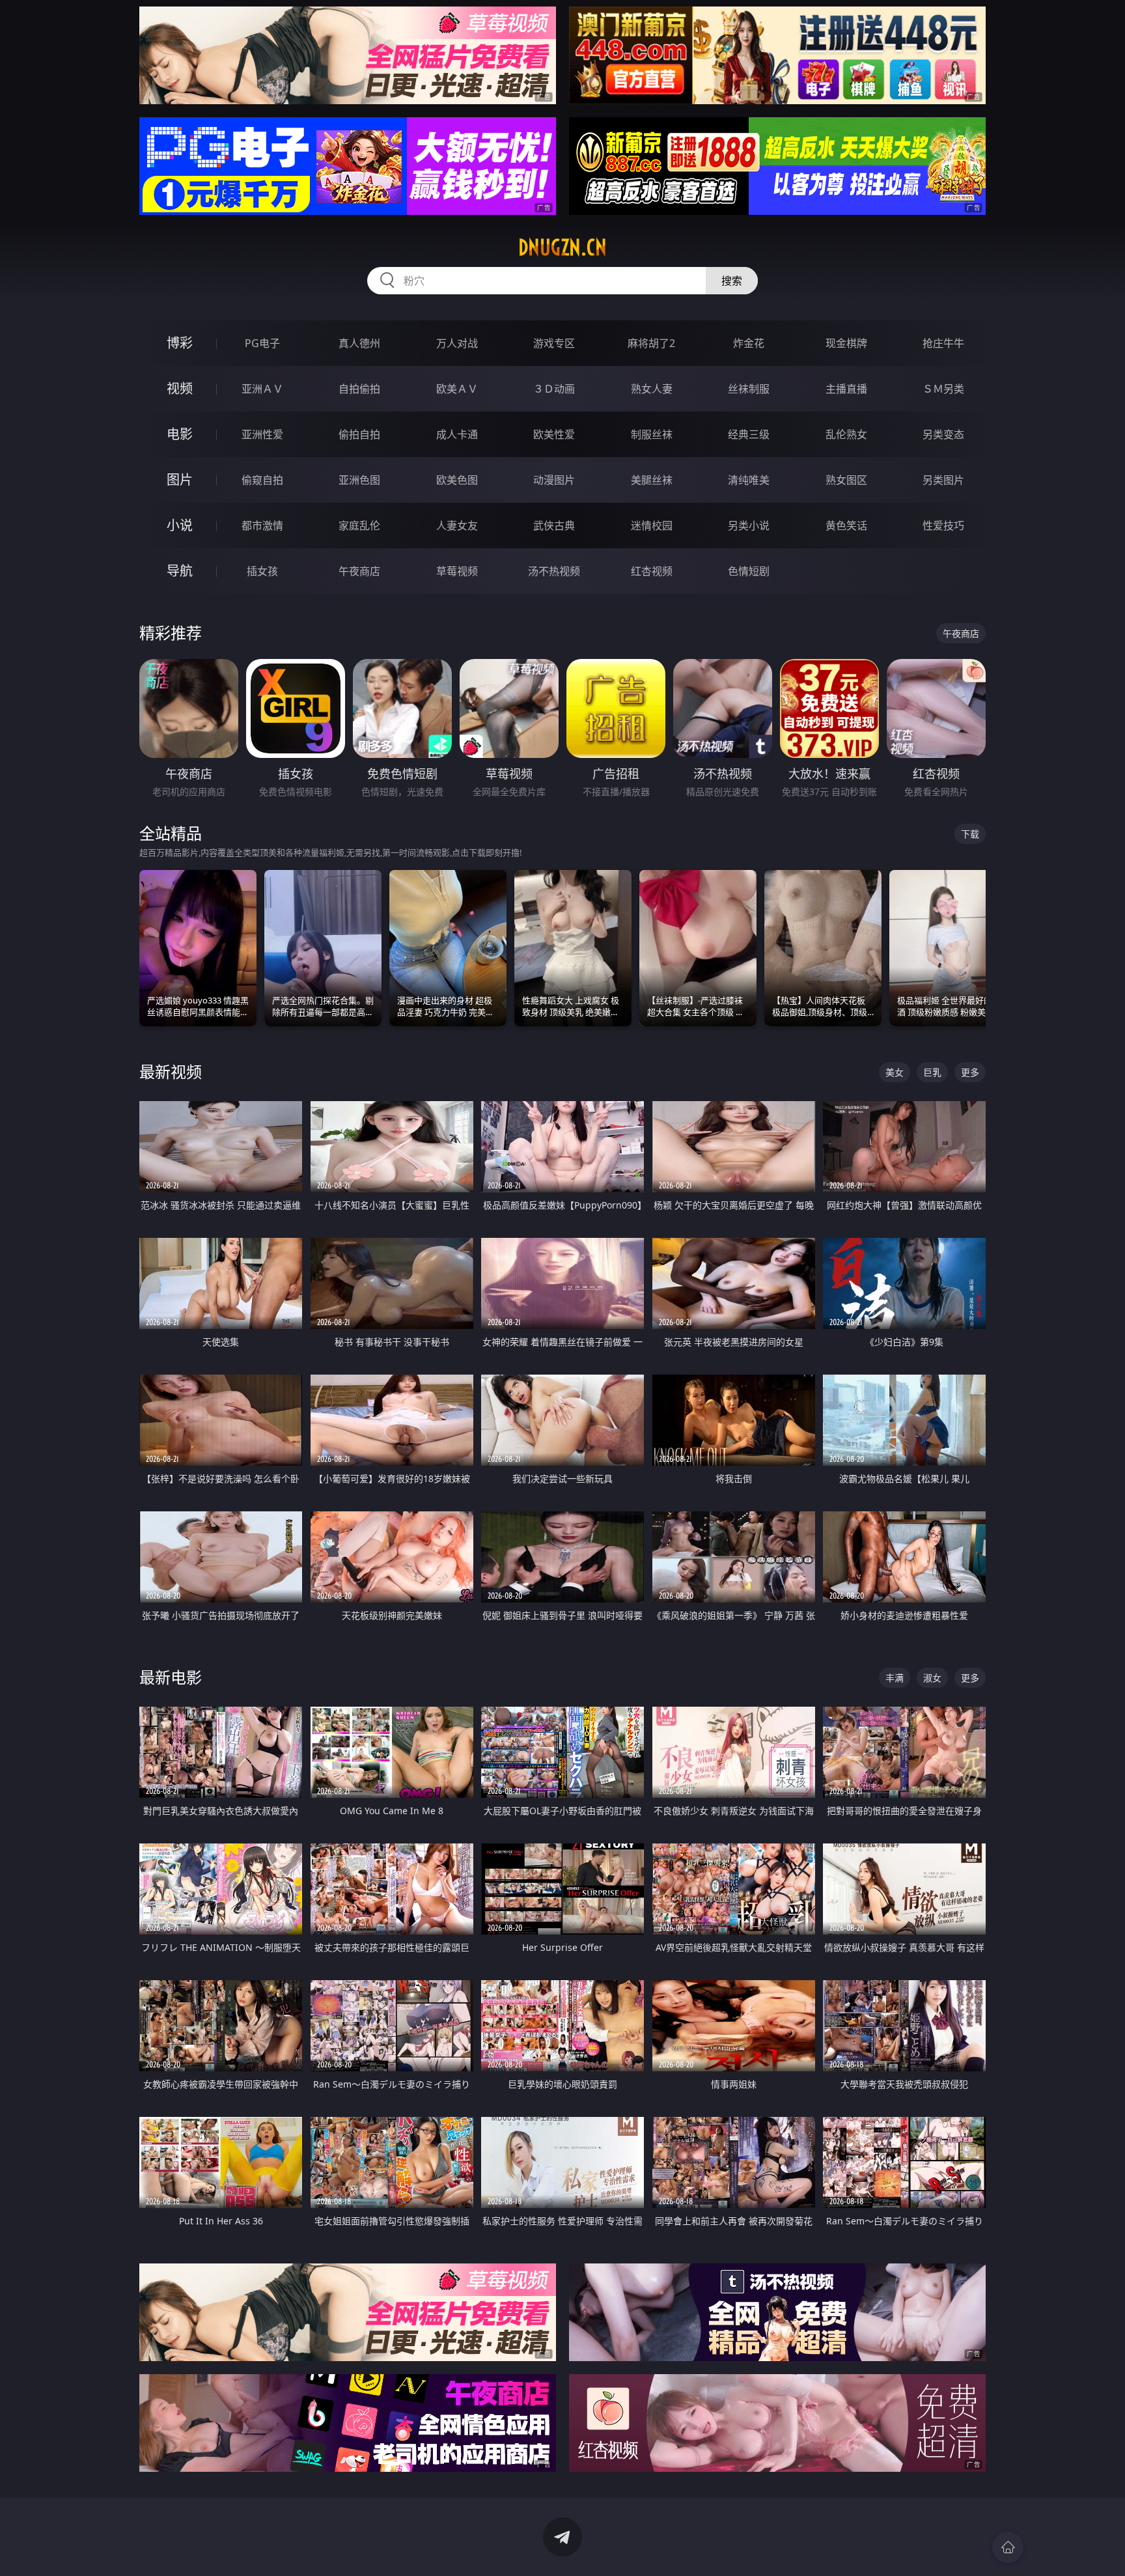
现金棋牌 (846, 343)
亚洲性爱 (262, 434)
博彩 (180, 343)
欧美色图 (457, 480)
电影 (180, 434)
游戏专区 (554, 343)
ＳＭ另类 (943, 389)
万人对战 (457, 343)
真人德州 (359, 343)
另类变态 (943, 434)
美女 (895, 1072)
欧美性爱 (554, 434)
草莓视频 (457, 571)
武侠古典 (554, 525)
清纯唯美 (749, 480)
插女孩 (262, 571)
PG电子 (262, 343)
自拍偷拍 (359, 389)
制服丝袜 (652, 434)
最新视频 (171, 1071)
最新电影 (171, 1677)
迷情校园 (652, 525)
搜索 (732, 281)
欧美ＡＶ (457, 389)
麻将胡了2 (651, 343)
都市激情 (262, 525)
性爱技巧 (943, 525)
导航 (180, 571)
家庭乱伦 (359, 525)
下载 (970, 834)
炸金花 (749, 343)
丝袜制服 (749, 389)
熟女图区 (846, 480)
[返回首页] (1008, 2547)
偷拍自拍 (359, 434)
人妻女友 (457, 525)
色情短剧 (749, 571)
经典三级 (749, 434)
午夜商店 (359, 571)
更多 (970, 1072)
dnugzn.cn (562, 247)
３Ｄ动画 (554, 389)
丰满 (895, 1678)
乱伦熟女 (846, 434)
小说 (180, 525)
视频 (180, 388)
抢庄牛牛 (943, 343)
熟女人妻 (652, 389)
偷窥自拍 (262, 480)
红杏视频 (652, 571)
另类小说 (749, 525)
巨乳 (932, 1072)
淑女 (932, 1678)
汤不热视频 (554, 571)
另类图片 (943, 480)
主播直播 (846, 389)
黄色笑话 (846, 525)
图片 (180, 480)
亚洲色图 (359, 480)
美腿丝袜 (652, 480)
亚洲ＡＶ (262, 389)
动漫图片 (554, 480)
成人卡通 (457, 434)
